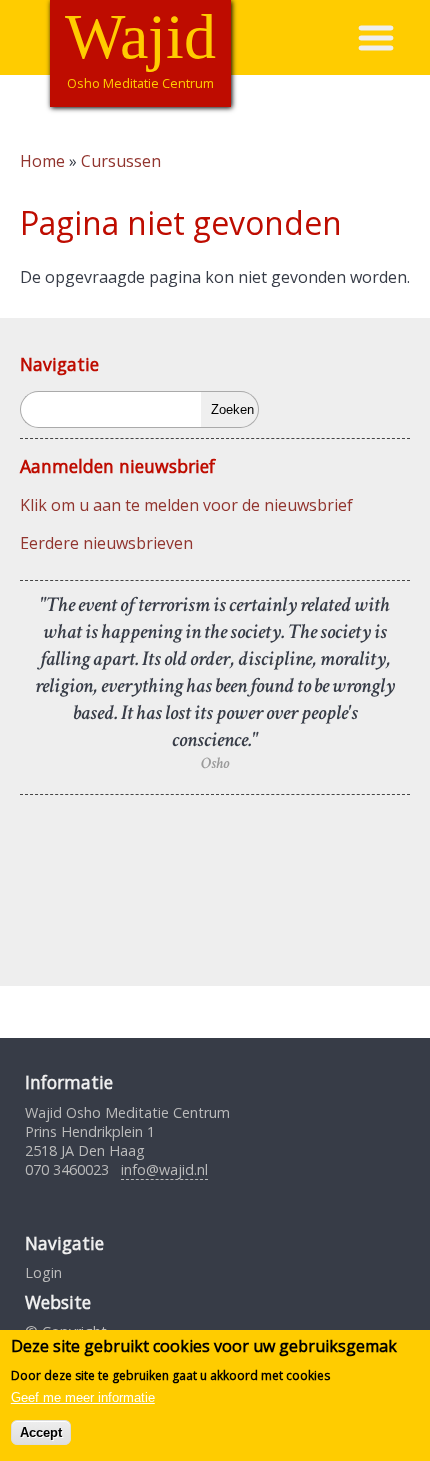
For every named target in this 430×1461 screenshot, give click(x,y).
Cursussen (121, 161)
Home (42, 161)
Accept (41, 1432)
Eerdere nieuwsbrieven (106, 543)
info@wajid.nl (164, 1169)
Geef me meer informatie (83, 1397)
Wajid (140, 36)
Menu (393, 37)
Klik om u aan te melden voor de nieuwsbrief (186, 505)
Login (43, 1272)
